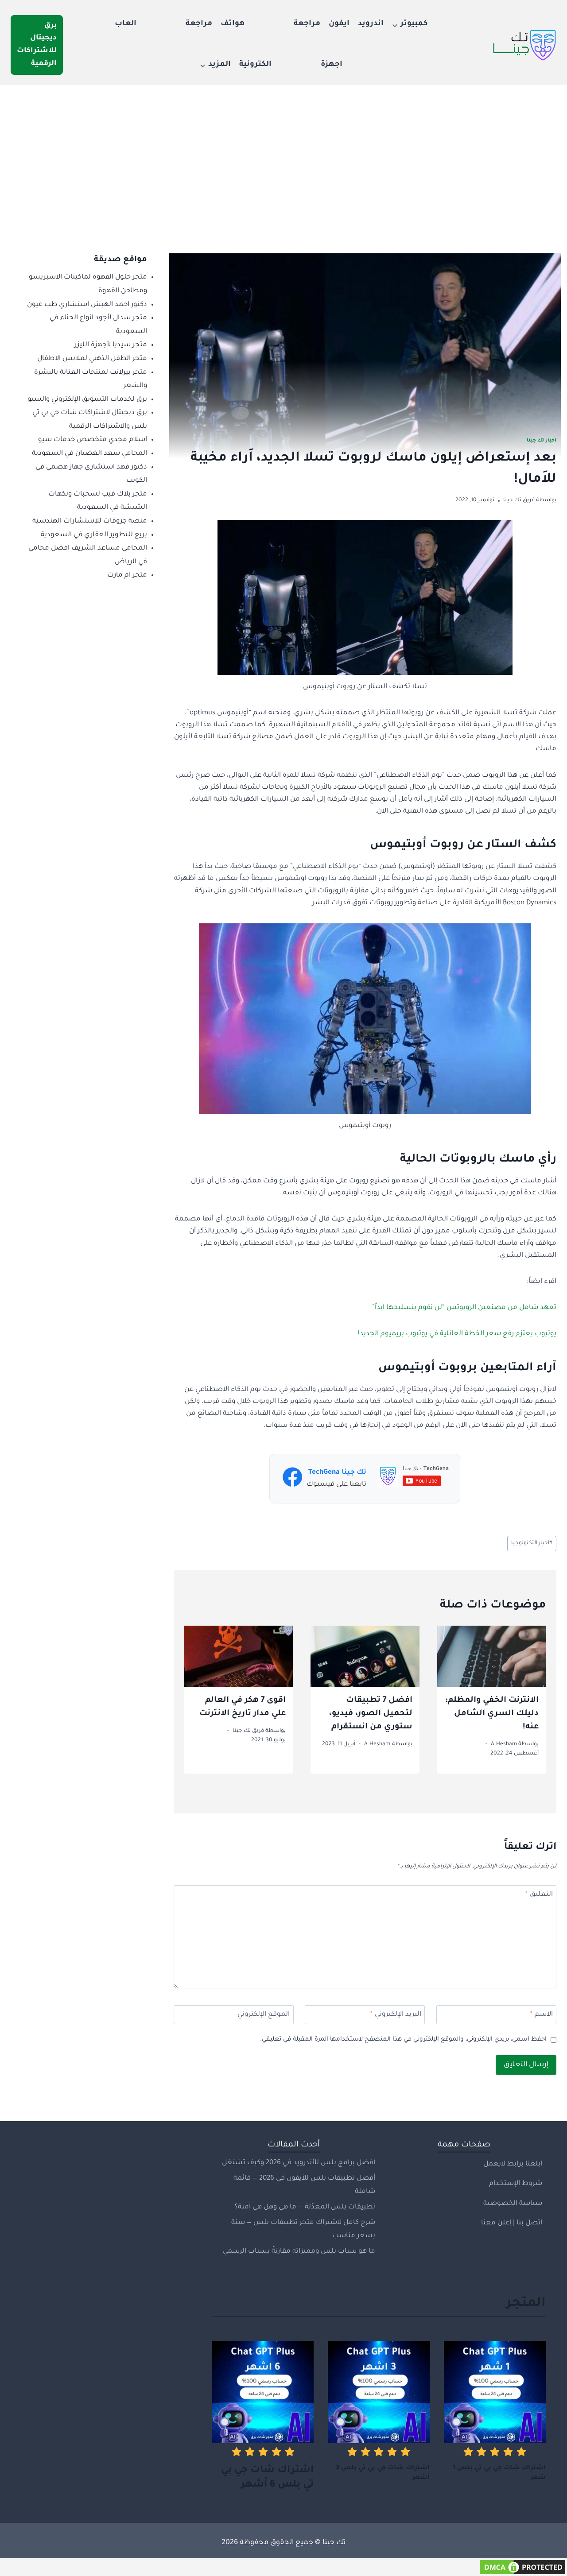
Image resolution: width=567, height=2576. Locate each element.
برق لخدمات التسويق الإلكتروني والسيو (87, 400)
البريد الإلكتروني (396, 2015)
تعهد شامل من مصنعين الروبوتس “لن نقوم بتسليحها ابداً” (464, 1308)
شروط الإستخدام (516, 2184)
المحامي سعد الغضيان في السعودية (89, 454)
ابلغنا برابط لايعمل (513, 2164)
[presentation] (492, 1656)
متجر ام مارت (127, 575)
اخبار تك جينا (542, 441)
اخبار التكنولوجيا (532, 1543)
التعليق (539, 1895)
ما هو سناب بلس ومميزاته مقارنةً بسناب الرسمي (299, 2252)
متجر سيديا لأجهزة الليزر (111, 345)
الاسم (542, 2015)
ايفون (339, 24)
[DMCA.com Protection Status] (283, 2567)
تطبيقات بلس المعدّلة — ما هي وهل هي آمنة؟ (305, 2207)
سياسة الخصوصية (513, 2204)
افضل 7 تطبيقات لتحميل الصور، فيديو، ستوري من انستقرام (371, 1714)
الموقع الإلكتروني (264, 2015)
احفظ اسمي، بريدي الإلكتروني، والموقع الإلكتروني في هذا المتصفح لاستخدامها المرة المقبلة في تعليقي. (403, 2039)
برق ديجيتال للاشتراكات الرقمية (37, 45)
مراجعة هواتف (270, 24)
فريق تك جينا (519, 500)
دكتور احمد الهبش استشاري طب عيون (87, 305)
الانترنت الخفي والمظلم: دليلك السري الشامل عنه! (492, 1714)
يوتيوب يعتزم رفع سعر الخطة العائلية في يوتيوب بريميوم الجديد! (457, 1334)
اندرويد (371, 24)
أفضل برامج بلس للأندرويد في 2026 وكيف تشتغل (299, 2163)
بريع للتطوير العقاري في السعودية (94, 535)
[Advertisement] (283, 151)
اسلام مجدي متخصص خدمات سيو (93, 440)
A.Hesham (504, 1744)
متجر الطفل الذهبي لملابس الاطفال (92, 359)
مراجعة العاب (163, 24)
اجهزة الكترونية (291, 65)
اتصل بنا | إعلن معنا (512, 2223)
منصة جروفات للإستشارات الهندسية (90, 521)
